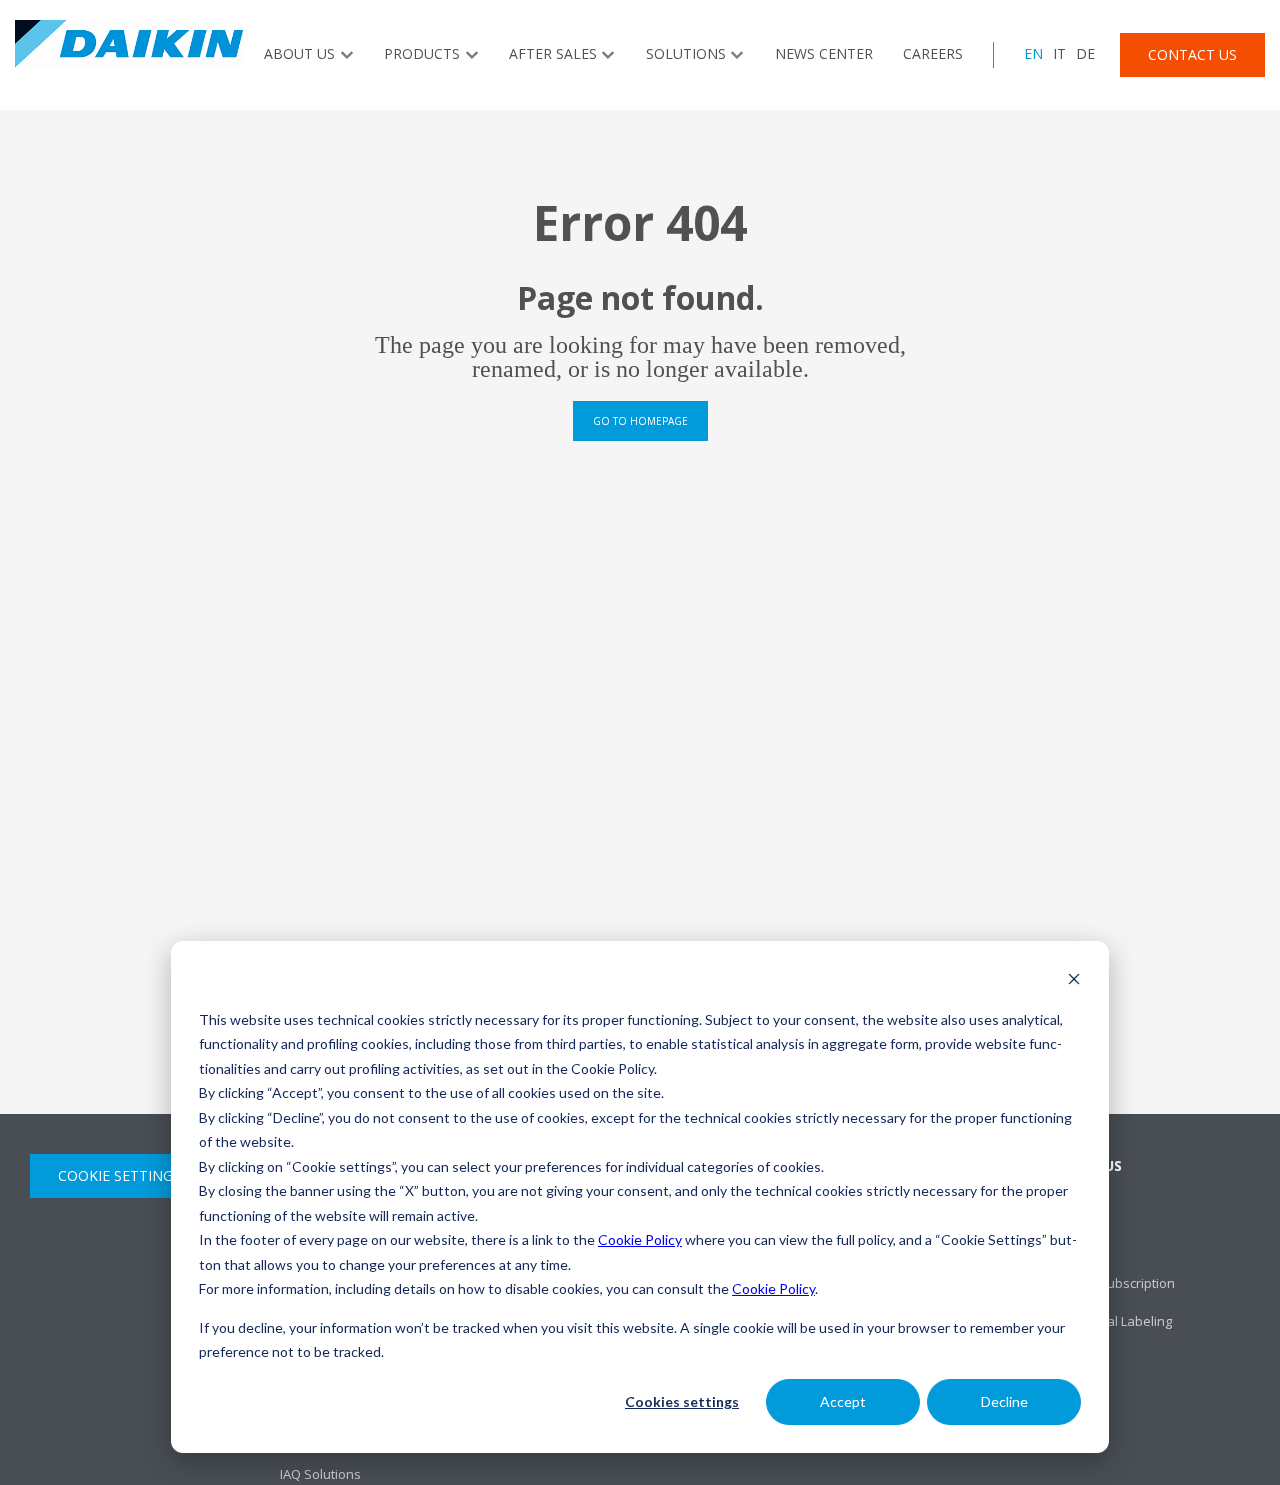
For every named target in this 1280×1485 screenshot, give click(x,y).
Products (422, 53)
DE (1085, 53)
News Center (824, 53)
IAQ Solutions (320, 1474)
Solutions (686, 53)
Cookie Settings (119, 1175)
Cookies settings (682, 1401)
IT (1059, 53)
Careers (933, 53)
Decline (1004, 1401)
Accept (843, 1401)
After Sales (553, 53)
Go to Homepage (640, 421)
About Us (299, 53)
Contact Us (1192, 54)
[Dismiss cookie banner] (1074, 981)
